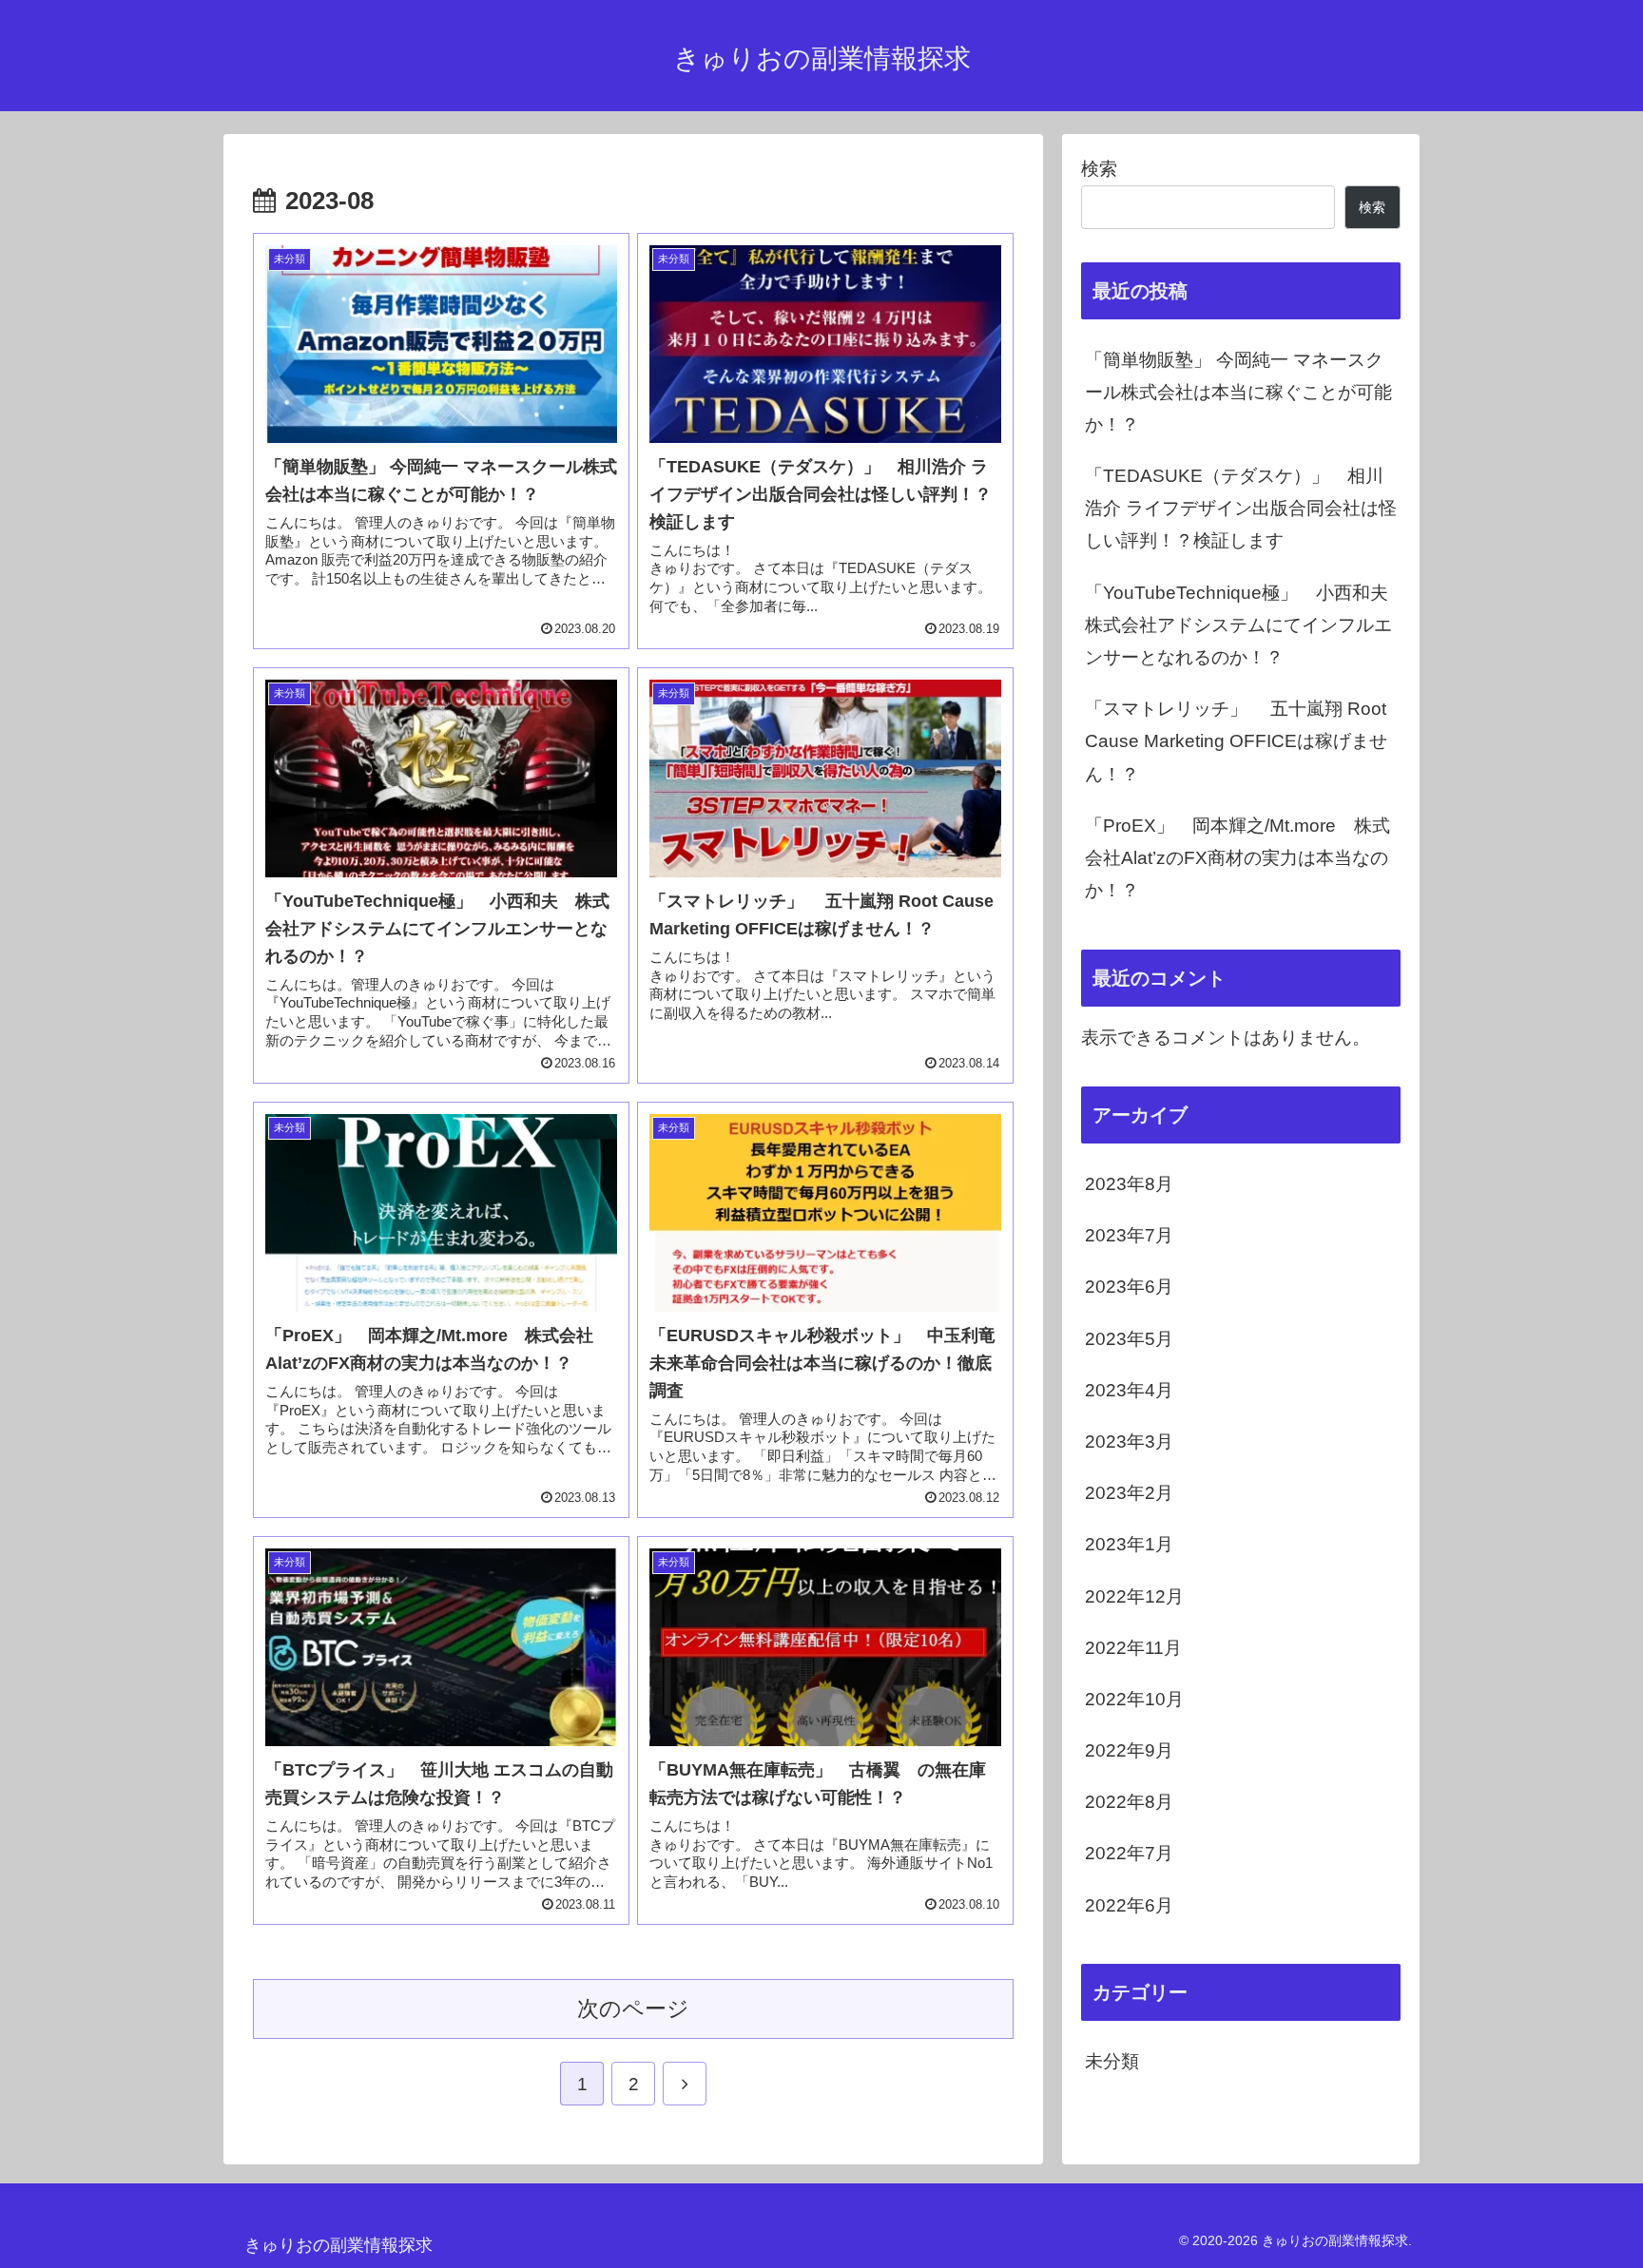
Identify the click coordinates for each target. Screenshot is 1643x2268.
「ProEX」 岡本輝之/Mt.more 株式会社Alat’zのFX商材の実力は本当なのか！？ (1237, 858)
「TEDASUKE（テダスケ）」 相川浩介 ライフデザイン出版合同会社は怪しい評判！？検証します (1241, 508)
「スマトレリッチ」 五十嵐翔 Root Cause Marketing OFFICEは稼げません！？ (1236, 741)
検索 (1099, 169)
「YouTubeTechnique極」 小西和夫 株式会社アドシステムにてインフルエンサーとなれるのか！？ (1243, 625)
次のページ (633, 2009)
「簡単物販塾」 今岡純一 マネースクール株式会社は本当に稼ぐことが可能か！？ (1238, 392)
